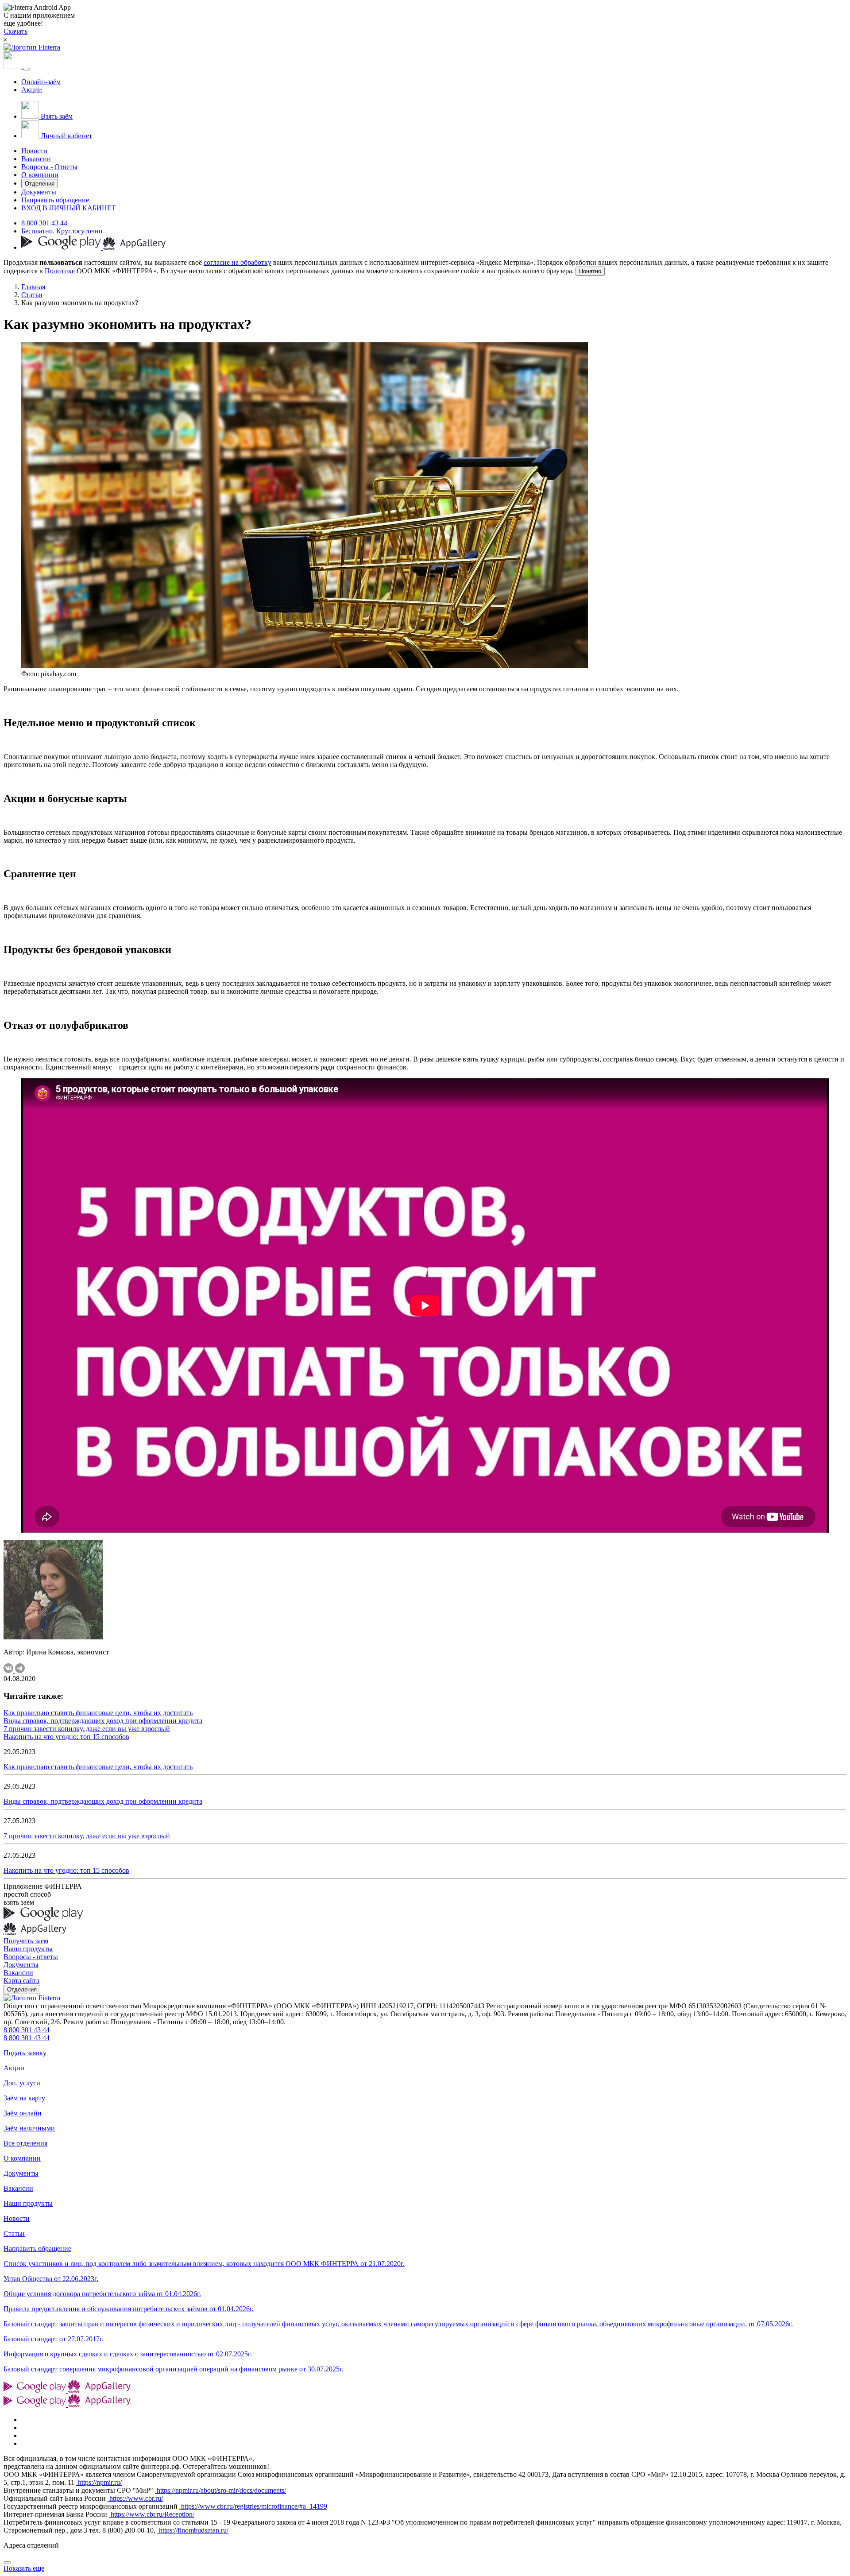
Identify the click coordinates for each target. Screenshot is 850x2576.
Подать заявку (25, 2053)
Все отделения (25, 2143)
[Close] (7, 2563)
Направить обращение (55, 200)
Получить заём (26, 1941)
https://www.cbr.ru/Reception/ (152, 2514)
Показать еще (24, 2568)
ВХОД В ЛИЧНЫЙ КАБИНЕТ (69, 208)
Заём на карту (24, 2098)
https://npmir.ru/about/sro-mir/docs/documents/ (220, 2490)
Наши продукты (28, 1949)
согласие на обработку (238, 262)
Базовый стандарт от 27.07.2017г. (54, 2339)
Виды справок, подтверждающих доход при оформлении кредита (103, 1721)
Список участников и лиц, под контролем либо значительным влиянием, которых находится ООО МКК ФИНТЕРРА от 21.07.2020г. (204, 2264)
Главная (33, 287)
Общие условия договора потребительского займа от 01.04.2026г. (102, 2294)
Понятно (590, 271)
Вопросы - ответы (31, 1957)
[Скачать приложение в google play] (62, 247)
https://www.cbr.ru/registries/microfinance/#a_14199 (253, 2506)
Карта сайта (21, 1981)
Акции (32, 90)
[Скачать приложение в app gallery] (134, 247)
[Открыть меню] (27, 69)
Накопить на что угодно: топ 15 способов (66, 1737)
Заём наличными (29, 2128)
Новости (34, 151)
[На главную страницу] (32, 1998)
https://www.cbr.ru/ (135, 2498)
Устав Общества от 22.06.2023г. (51, 2279)
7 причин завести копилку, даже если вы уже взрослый (87, 1729)
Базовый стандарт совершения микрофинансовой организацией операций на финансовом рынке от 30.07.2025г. (174, 2369)
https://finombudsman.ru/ (193, 2530)
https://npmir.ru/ (99, 2482)
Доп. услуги (22, 2083)
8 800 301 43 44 (44, 223)
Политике (60, 271)
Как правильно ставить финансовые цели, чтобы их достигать (98, 1713)
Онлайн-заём (41, 82)
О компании (40, 175)
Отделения (40, 184)
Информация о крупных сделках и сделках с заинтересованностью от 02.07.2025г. (128, 2354)
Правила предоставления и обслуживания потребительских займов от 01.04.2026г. (129, 2309)
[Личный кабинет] (13, 67)
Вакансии (36, 159)
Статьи (32, 295)
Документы (39, 192)
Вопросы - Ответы (49, 167)
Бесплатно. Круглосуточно (62, 231)
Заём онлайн (23, 2113)
